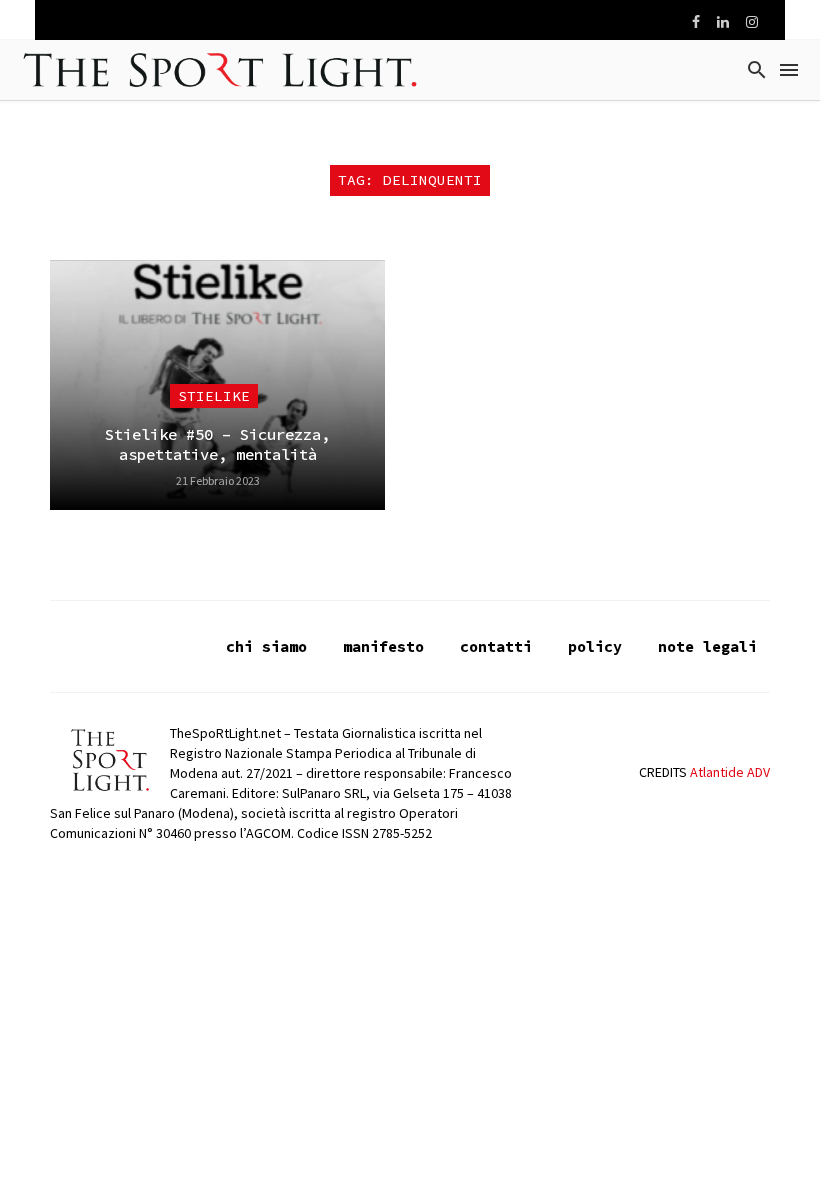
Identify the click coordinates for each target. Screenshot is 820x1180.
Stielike (214, 396)
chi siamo (266, 646)
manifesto (383, 646)
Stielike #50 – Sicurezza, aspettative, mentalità (217, 444)
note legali (707, 646)
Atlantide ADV (730, 772)
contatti (496, 646)
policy (595, 646)
